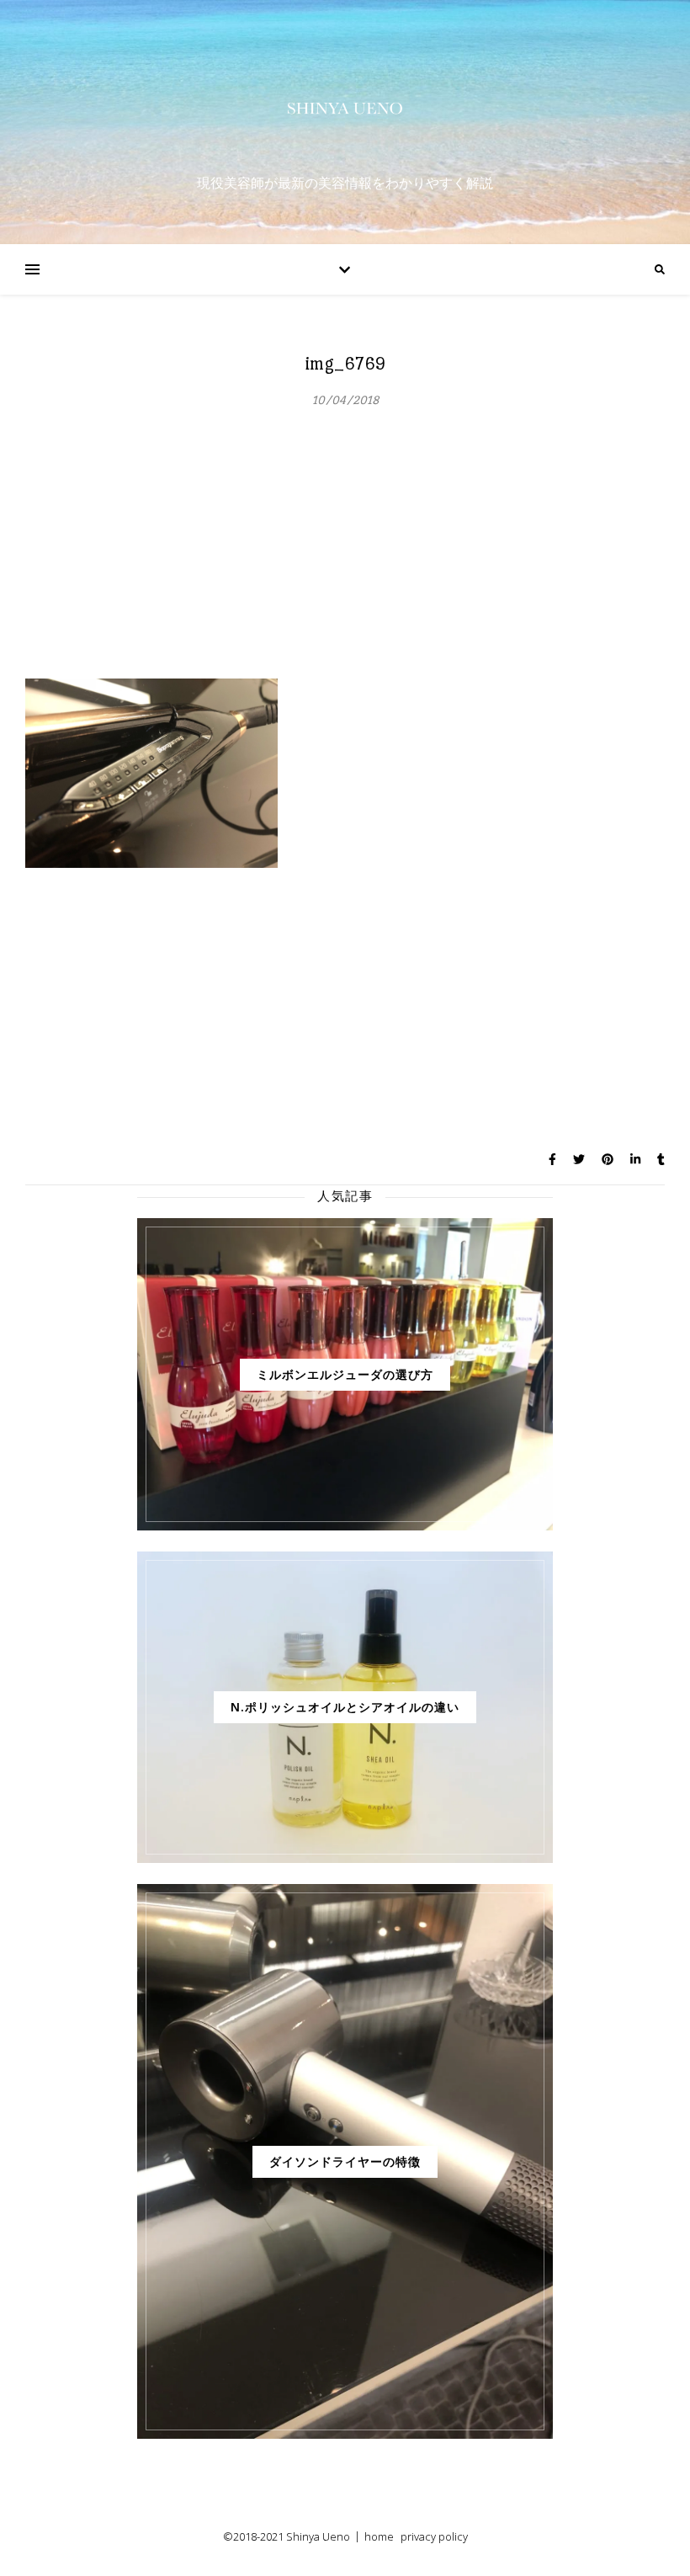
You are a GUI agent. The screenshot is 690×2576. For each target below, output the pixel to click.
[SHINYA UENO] (345, 108)
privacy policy (434, 2536)
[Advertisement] (345, 552)
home (379, 2536)
